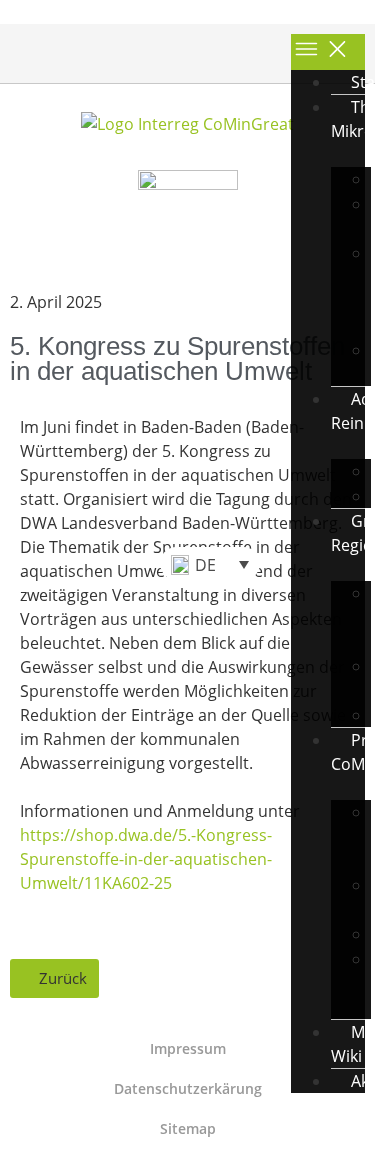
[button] (26, 563)
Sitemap (188, 1128)
